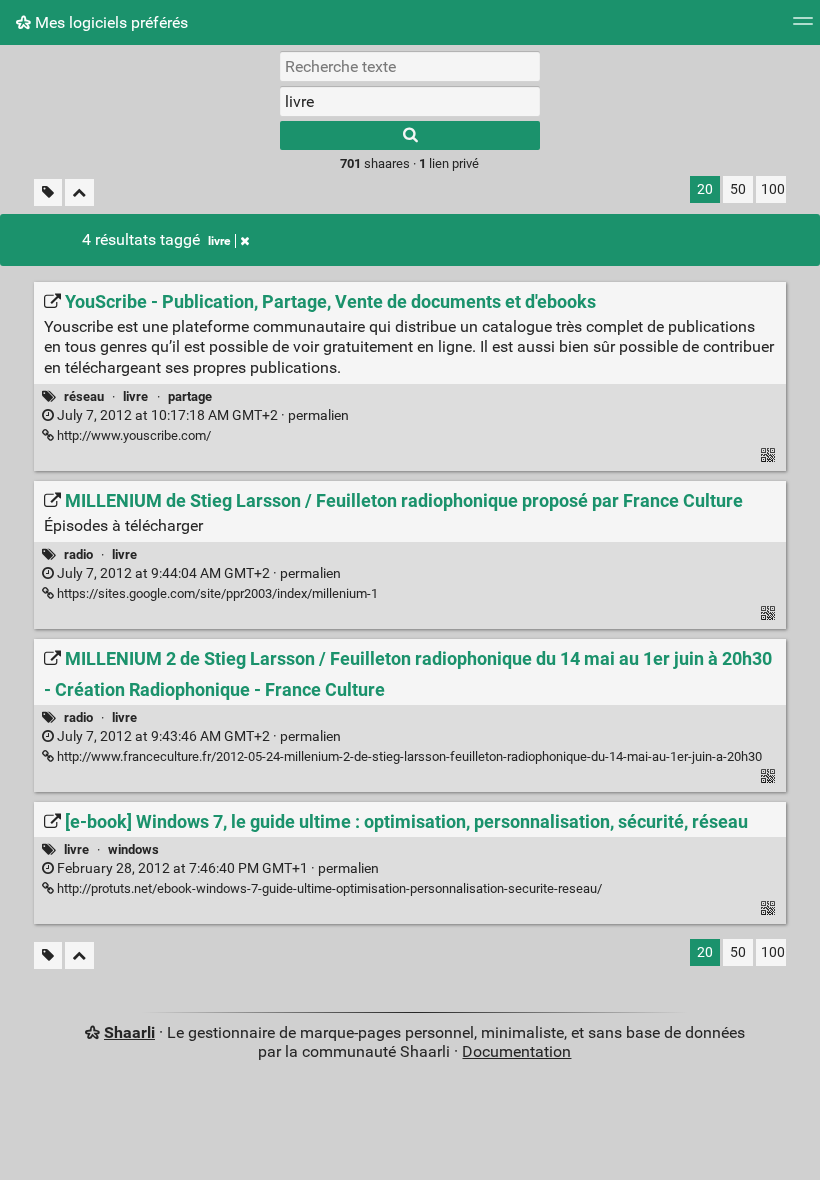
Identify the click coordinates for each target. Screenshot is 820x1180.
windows (133, 849)
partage (190, 396)
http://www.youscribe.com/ (132, 435)
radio (78, 554)
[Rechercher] (410, 135)
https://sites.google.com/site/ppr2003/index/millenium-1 (216, 593)
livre (219, 241)
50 (738, 189)
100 (773, 189)
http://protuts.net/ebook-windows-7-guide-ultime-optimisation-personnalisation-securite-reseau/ (328, 888)
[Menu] (803, 27)
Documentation (516, 1051)
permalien (201, 415)
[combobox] (410, 101)
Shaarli (129, 1032)
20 (705, 189)
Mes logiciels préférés (109, 22)
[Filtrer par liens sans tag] (48, 192)
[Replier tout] (79, 192)
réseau (84, 396)
